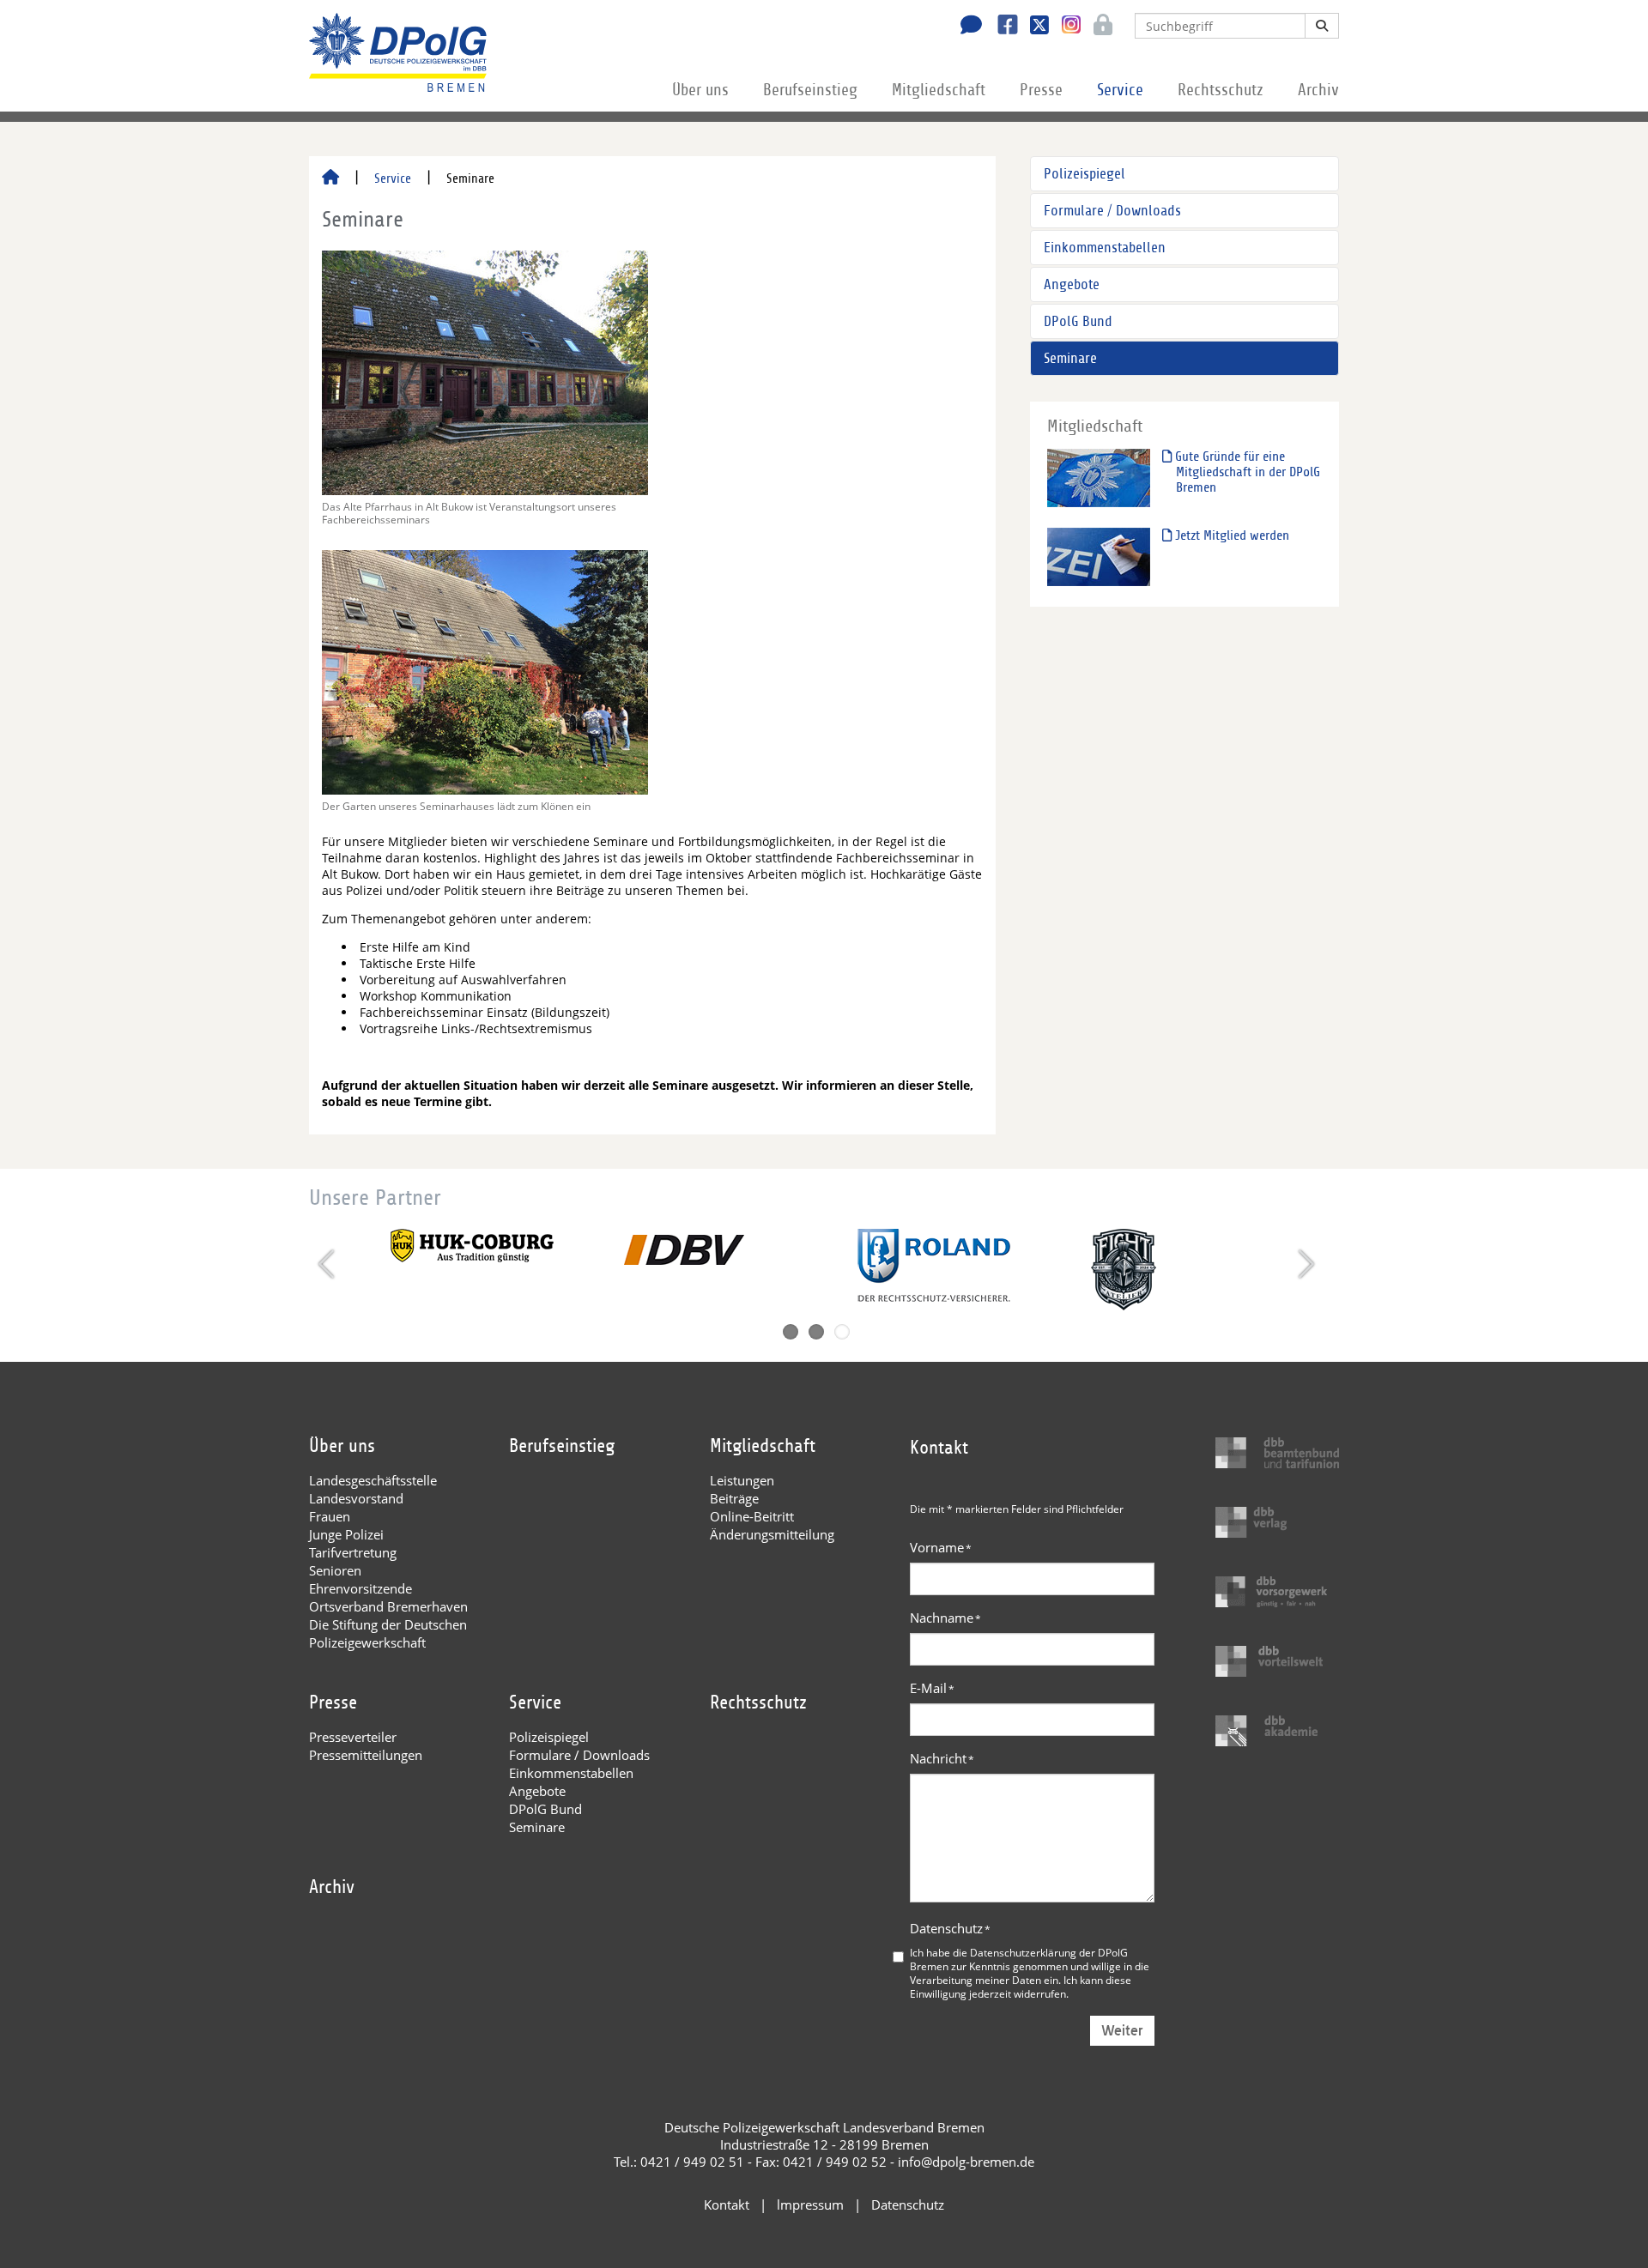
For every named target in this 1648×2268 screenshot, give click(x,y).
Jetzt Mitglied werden (1230, 535)
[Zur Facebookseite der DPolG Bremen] (1001, 27)
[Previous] (328, 1264)
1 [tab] (791, 1332)
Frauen (330, 1516)
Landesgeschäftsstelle (373, 1480)
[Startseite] (330, 178)
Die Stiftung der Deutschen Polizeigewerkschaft (388, 1633)
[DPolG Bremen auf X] (1033, 27)
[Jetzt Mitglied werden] (1099, 556)
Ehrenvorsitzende (360, 1588)
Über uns (700, 90)
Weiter (1122, 2031)
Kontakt (727, 2204)
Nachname (945, 1618)
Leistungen (742, 1480)
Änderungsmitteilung (772, 1534)
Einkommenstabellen (1105, 248)
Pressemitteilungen (366, 1755)
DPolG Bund (1078, 321)
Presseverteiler (353, 1737)
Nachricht (942, 1758)
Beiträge (734, 1498)
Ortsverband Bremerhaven (388, 1606)
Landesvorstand (356, 1498)
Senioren (335, 1570)
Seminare (1070, 358)
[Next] (1304, 1264)
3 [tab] (842, 1332)
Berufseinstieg (810, 90)
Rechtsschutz (1221, 90)
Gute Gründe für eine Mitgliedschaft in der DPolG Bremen (1246, 472)
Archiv (1318, 90)
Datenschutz (950, 1928)
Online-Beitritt (752, 1516)
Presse (1041, 90)
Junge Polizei (346, 1534)
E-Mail (932, 1688)
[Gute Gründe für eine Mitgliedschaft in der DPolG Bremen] (1099, 478)
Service (1120, 90)
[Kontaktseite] (966, 27)
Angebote (1072, 284)
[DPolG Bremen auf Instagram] (1065, 25)
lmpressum (810, 2204)
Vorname (941, 1547)
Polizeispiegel (1085, 174)
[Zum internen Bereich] (1098, 27)
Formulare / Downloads (1112, 211)
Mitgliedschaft (939, 90)
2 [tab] (816, 1332)
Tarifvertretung (353, 1552)
